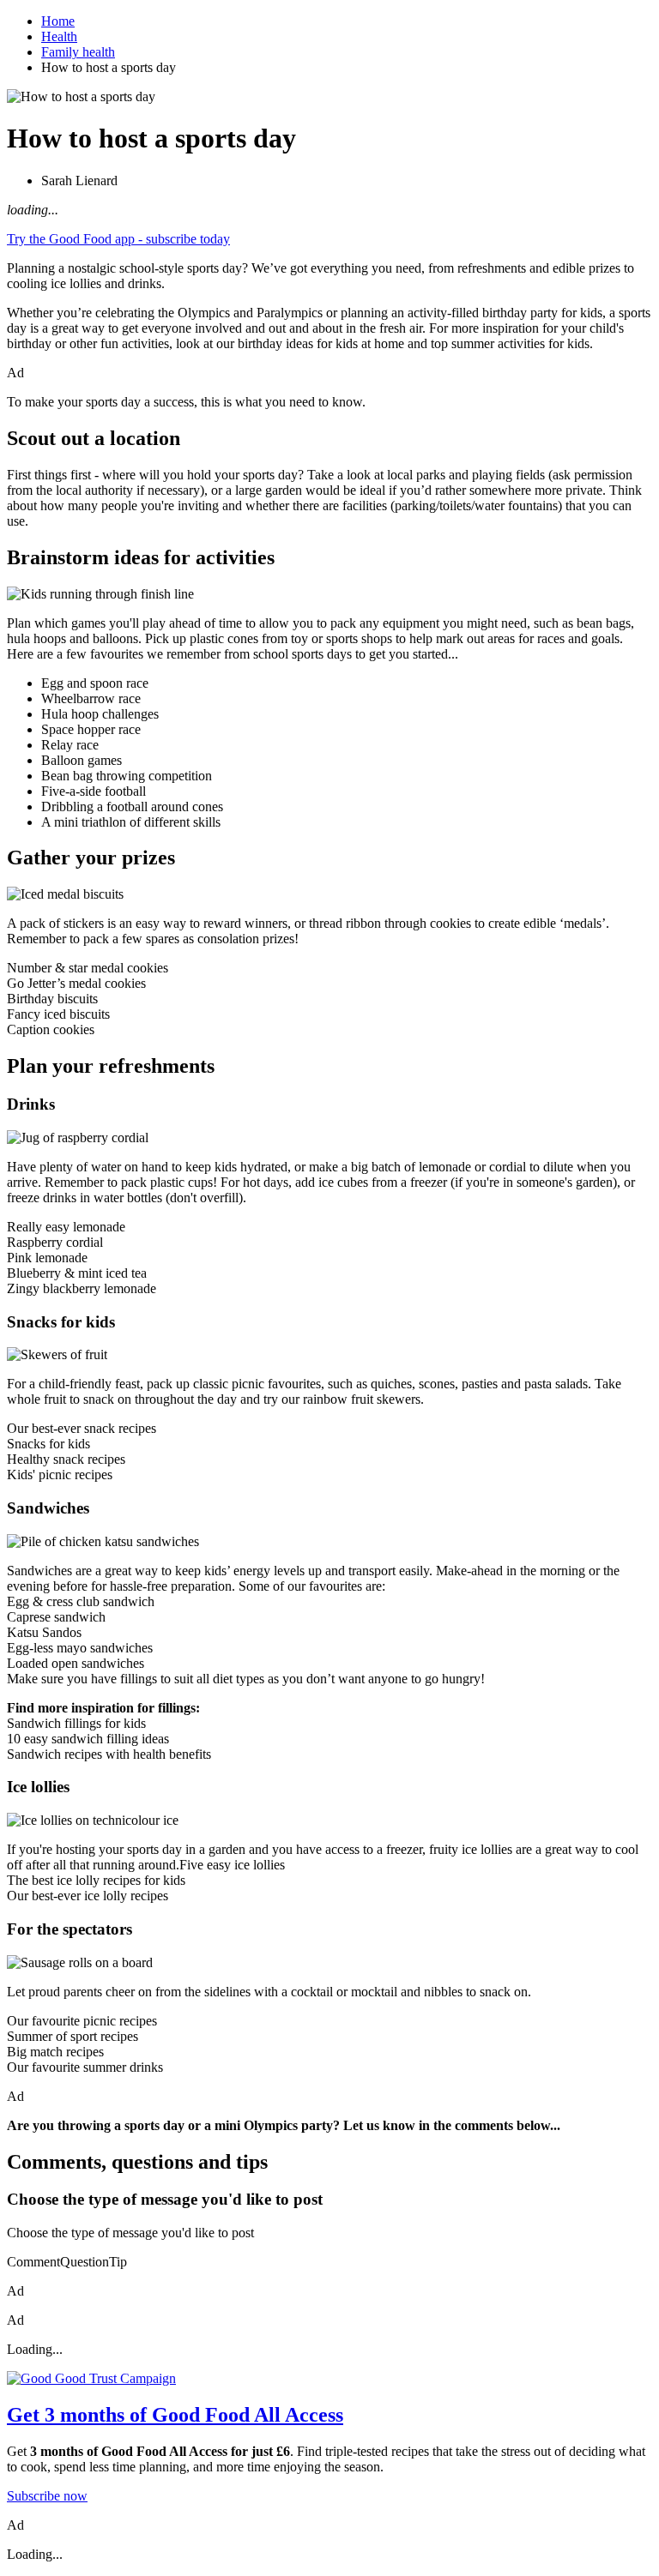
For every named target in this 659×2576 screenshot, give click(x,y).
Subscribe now (47, 2496)
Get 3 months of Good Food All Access (175, 2415)
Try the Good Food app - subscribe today (118, 239)
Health (59, 36)
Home (58, 21)
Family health (78, 52)
